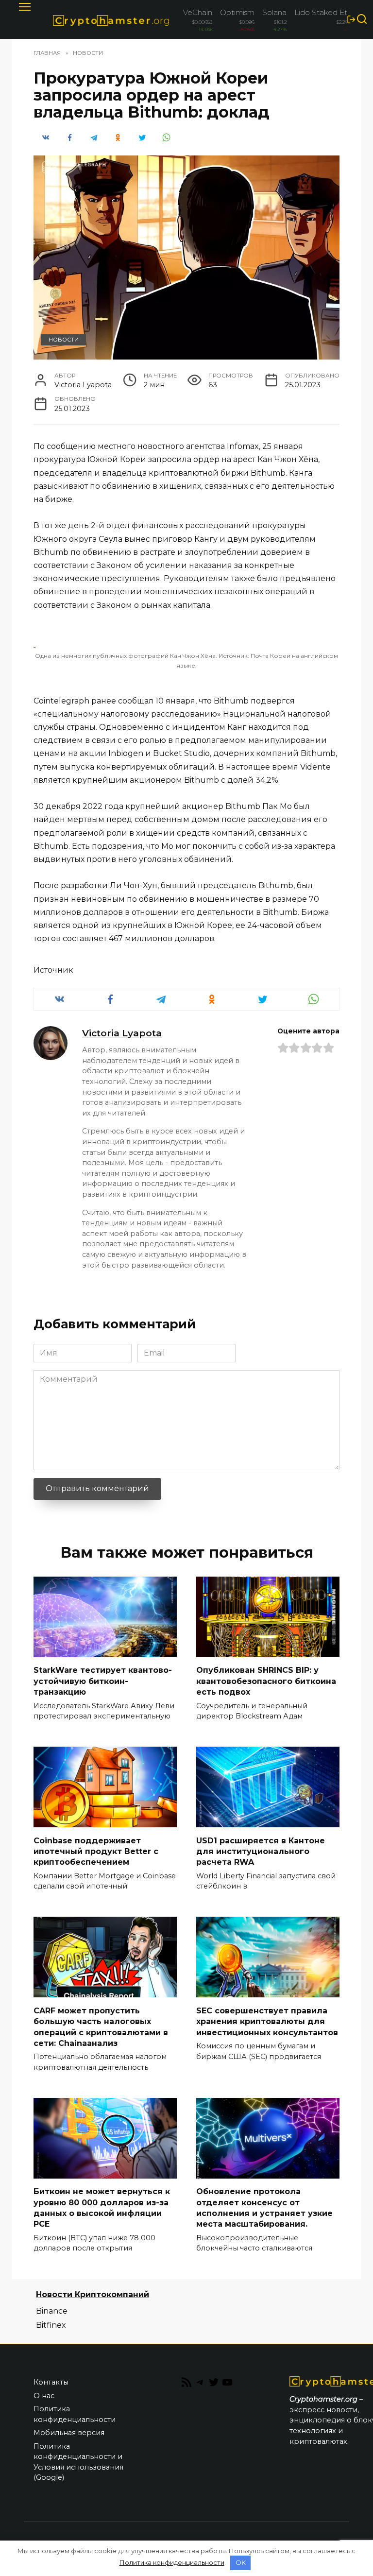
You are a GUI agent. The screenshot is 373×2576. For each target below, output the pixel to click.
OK (241, 2562)
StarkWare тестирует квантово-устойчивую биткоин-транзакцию (103, 1681)
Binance (52, 2311)
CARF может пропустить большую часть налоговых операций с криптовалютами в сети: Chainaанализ (101, 2026)
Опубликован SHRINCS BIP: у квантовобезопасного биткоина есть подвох (266, 1681)
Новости (64, 340)
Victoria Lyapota (122, 1033)
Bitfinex (51, 2325)
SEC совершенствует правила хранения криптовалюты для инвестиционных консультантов (267, 2021)
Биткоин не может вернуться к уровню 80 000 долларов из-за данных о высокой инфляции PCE (102, 2208)
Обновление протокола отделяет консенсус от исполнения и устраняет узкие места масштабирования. (264, 2208)
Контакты (51, 2382)
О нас (44, 2396)
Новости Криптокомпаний (93, 2294)
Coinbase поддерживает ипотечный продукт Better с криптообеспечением (96, 1851)
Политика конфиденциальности (75, 2414)
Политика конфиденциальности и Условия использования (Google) (78, 2462)
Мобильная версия (69, 2433)
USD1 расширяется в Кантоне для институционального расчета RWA (261, 1851)
